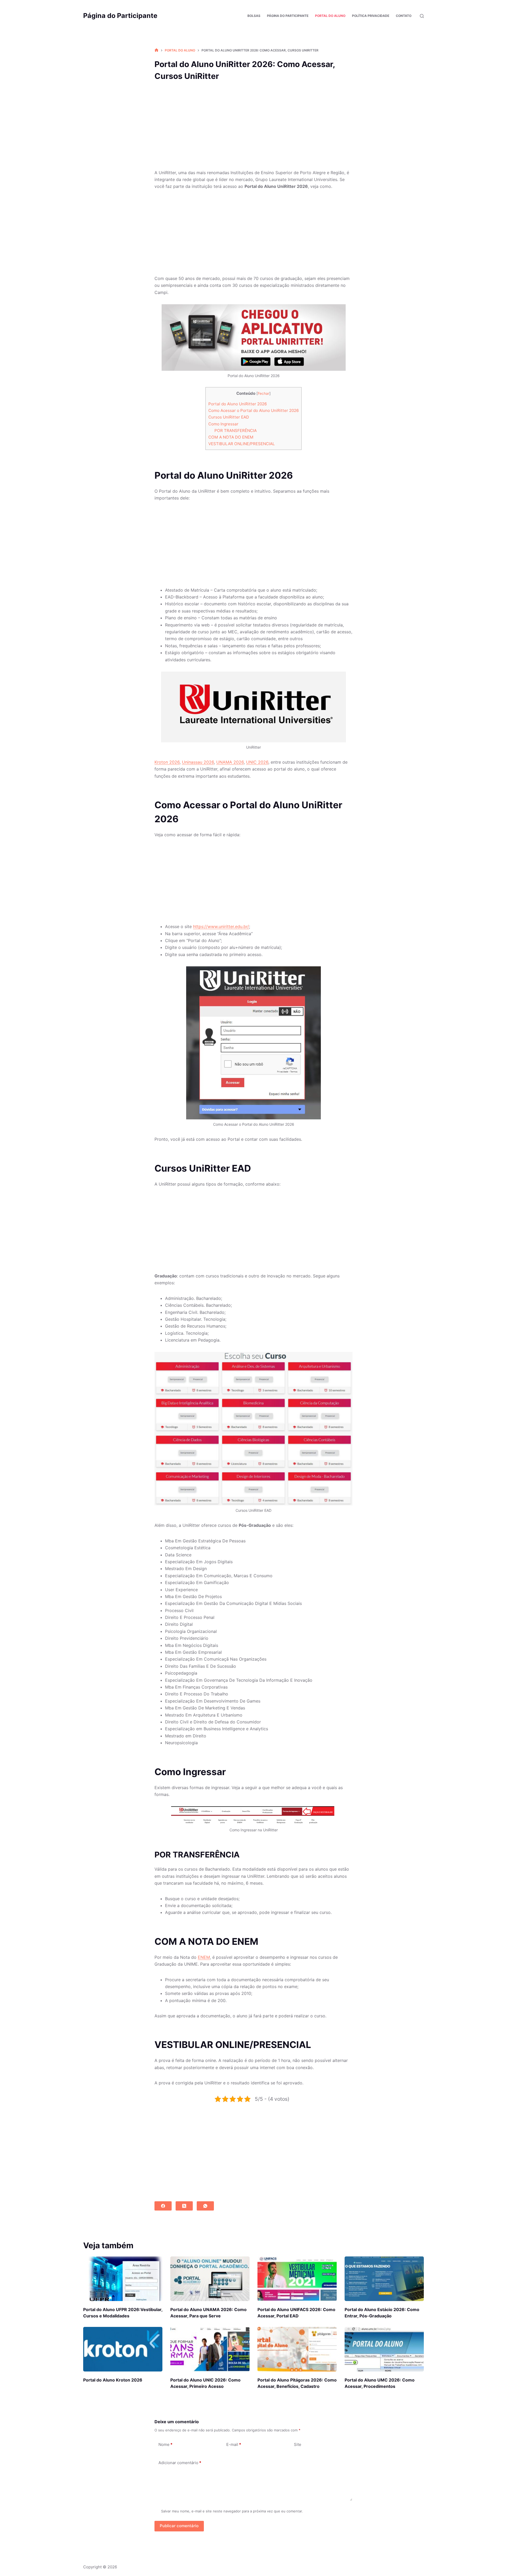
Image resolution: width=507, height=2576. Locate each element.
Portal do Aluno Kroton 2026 (113, 2380)
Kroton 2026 (167, 762)
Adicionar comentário (180, 2463)
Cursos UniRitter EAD (229, 417)
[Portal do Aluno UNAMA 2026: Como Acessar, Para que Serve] (210, 2279)
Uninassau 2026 (198, 762)
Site (298, 2444)
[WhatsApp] (205, 2206)
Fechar (264, 393)
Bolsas (254, 16)
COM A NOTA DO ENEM (231, 437)
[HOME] (156, 50)
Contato (404, 16)
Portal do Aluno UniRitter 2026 (238, 404)
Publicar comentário (179, 2526)
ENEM (204, 1957)
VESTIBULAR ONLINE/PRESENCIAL (242, 444)
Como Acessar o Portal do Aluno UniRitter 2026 (253, 410)
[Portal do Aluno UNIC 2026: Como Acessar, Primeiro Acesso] (210, 2349)
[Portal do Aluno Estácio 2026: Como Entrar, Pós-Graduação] (384, 2279)
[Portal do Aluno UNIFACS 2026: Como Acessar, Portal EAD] (297, 2279)
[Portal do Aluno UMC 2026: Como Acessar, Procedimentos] (384, 2349)
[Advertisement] (253, 130)
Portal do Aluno (330, 16)
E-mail (234, 2444)
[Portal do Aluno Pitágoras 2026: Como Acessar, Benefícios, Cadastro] (297, 2349)
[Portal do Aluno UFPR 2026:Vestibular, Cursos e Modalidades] (123, 2279)
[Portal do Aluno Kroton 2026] (123, 2349)
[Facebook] (163, 2206)
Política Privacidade (371, 16)
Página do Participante (120, 16)
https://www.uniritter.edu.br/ (221, 926)
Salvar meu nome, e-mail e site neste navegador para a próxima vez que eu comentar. (232, 2511)
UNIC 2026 (257, 762)
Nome (165, 2444)
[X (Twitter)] (184, 2206)
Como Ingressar (223, 424)
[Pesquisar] (422, 16)
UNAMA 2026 (230, 762)
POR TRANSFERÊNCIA (236, 431)
